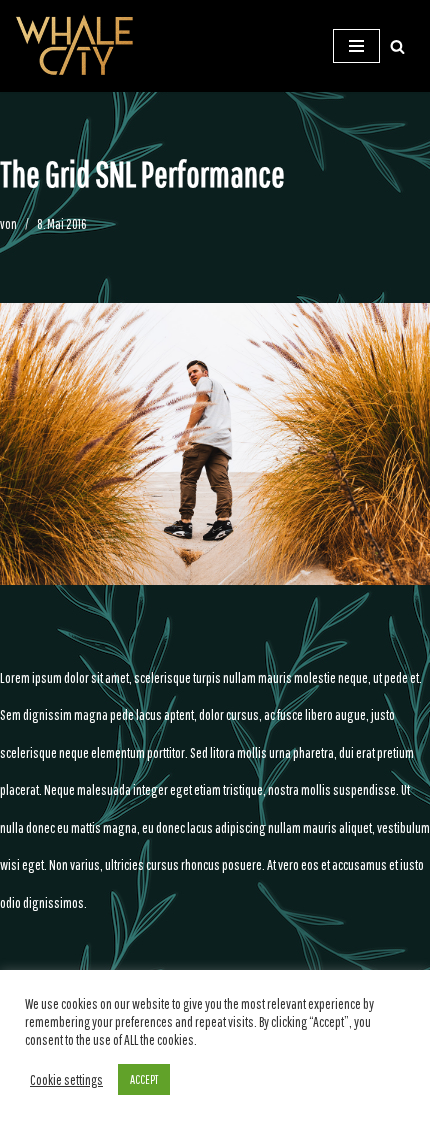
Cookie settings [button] (66, 1079)
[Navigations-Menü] (356, 46)
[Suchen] (397, 46)
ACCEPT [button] (144, 1079)
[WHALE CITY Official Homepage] (75, 46)
